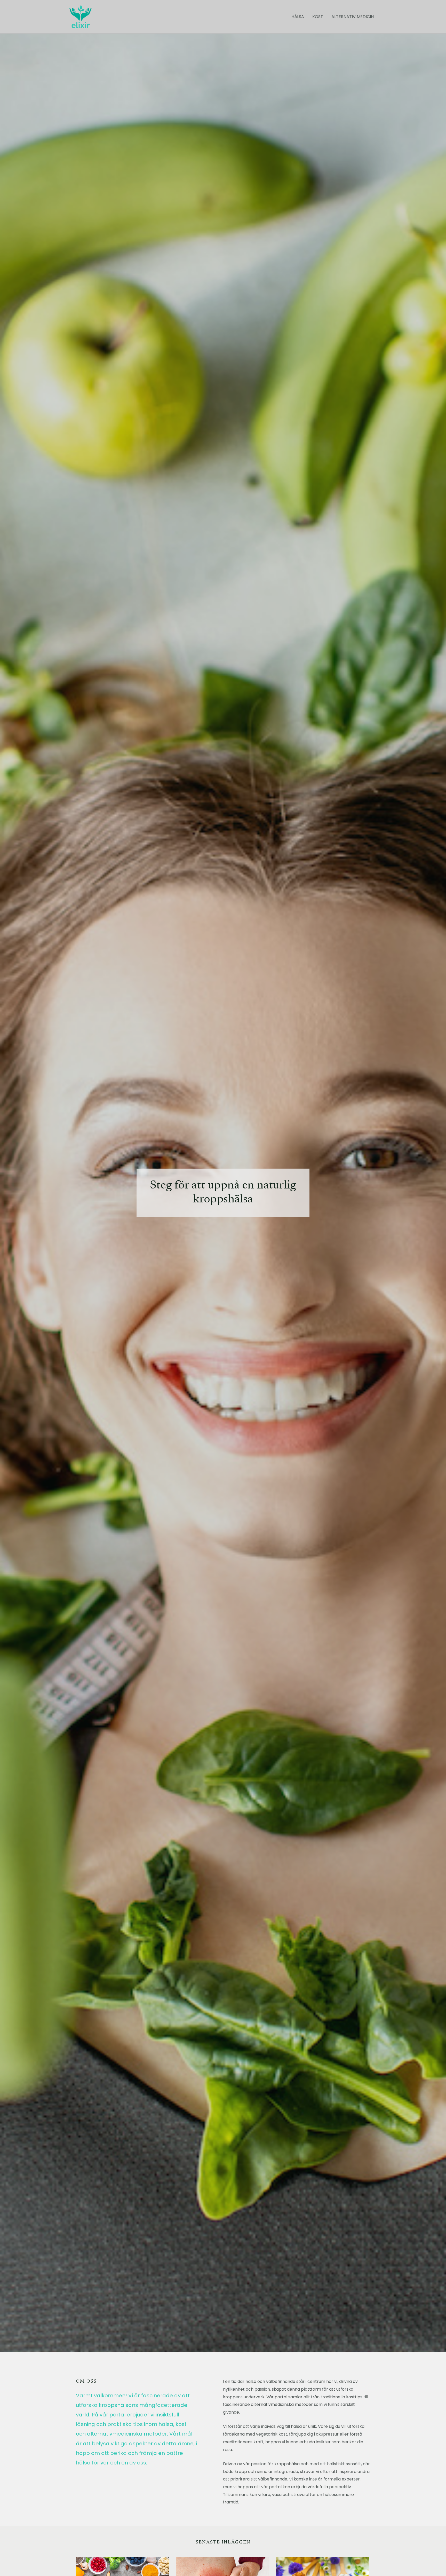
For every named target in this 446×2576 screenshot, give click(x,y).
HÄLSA (298, 17)
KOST (318, 17)
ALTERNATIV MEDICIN (353, 17)
